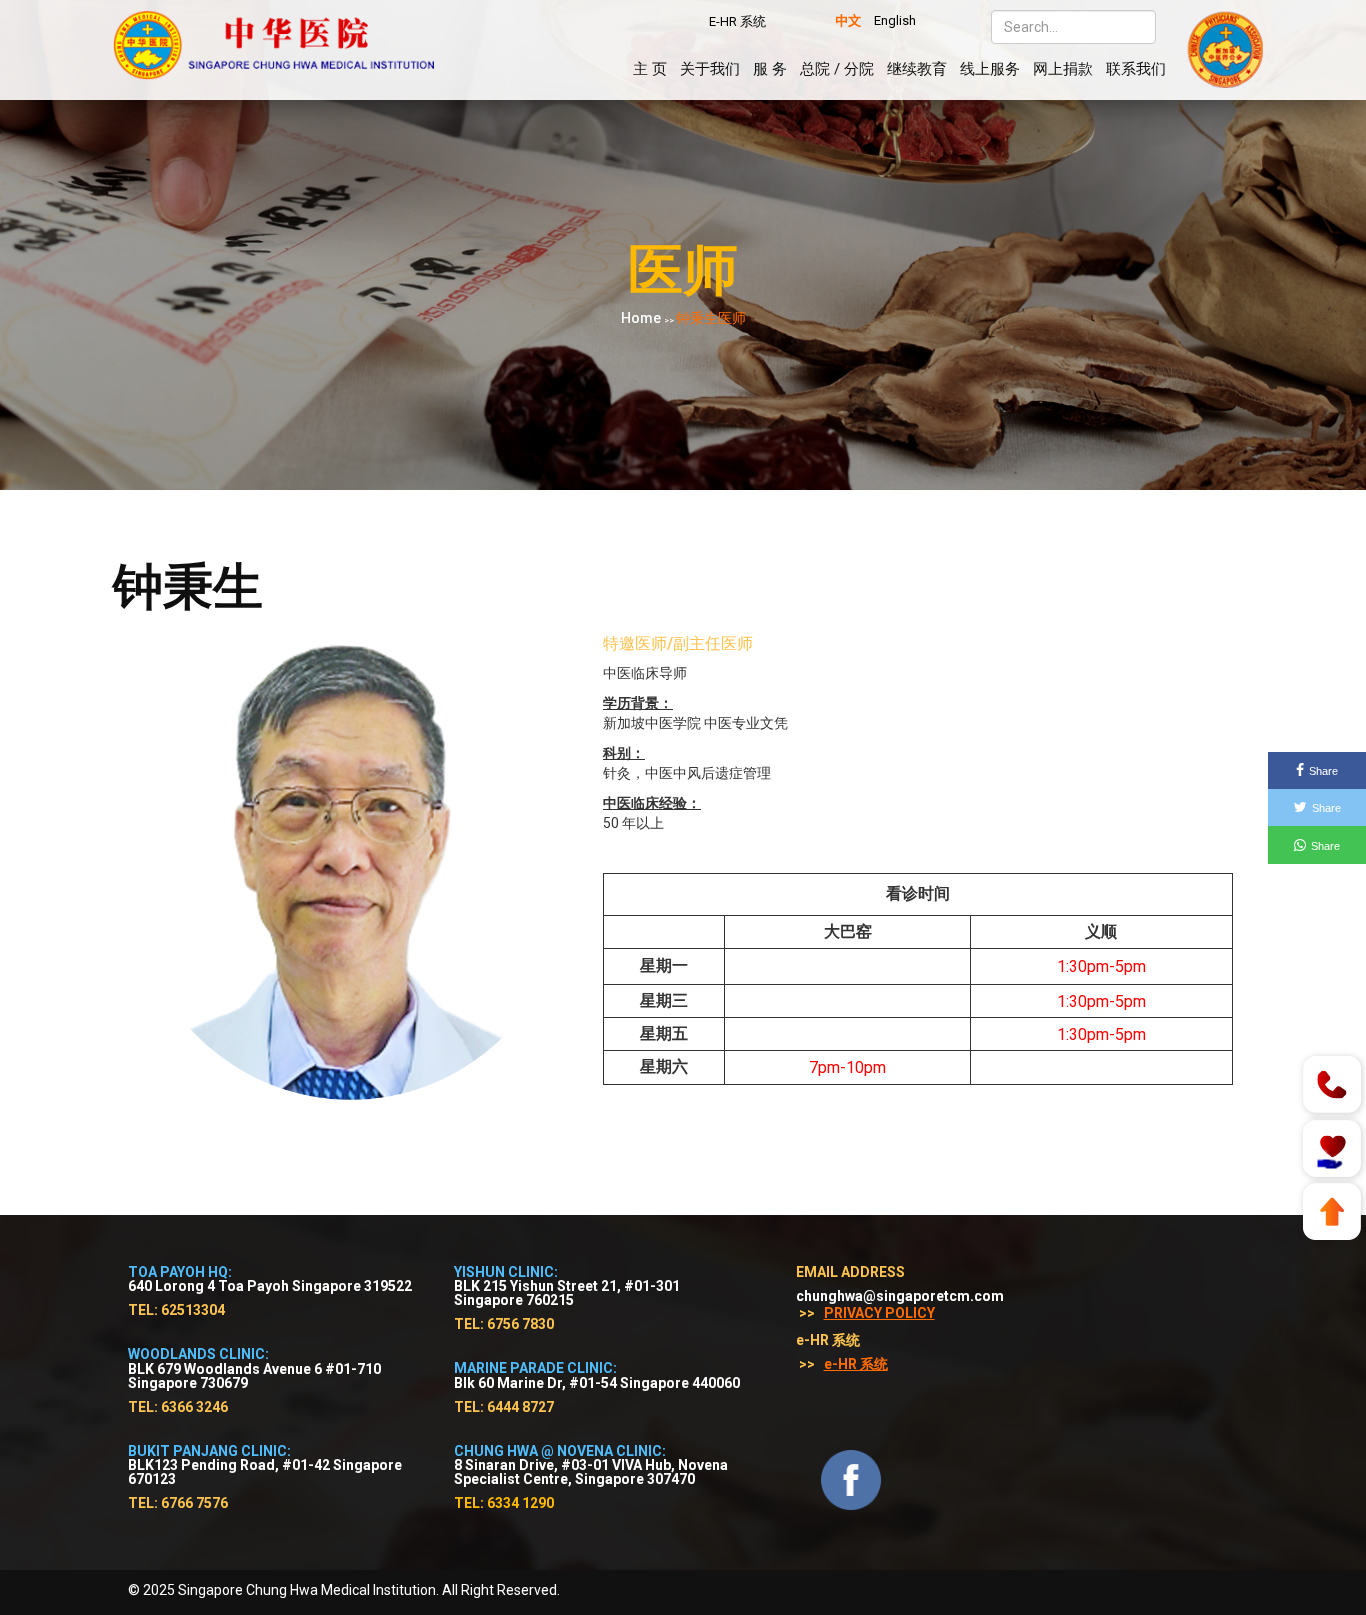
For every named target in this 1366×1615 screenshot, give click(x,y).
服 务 (770, 69)
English (895, 20)
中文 (848, 20)
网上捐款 (1063, 69)
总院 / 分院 (837, 69)
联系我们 (1136, 69)
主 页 (650, 69)
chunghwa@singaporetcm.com (900, 1296)
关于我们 (710, 69)
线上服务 (990, 69)
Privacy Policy (879, 1313)
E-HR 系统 (737, 21)
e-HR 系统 (856, 1364)
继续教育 (917, 69)
